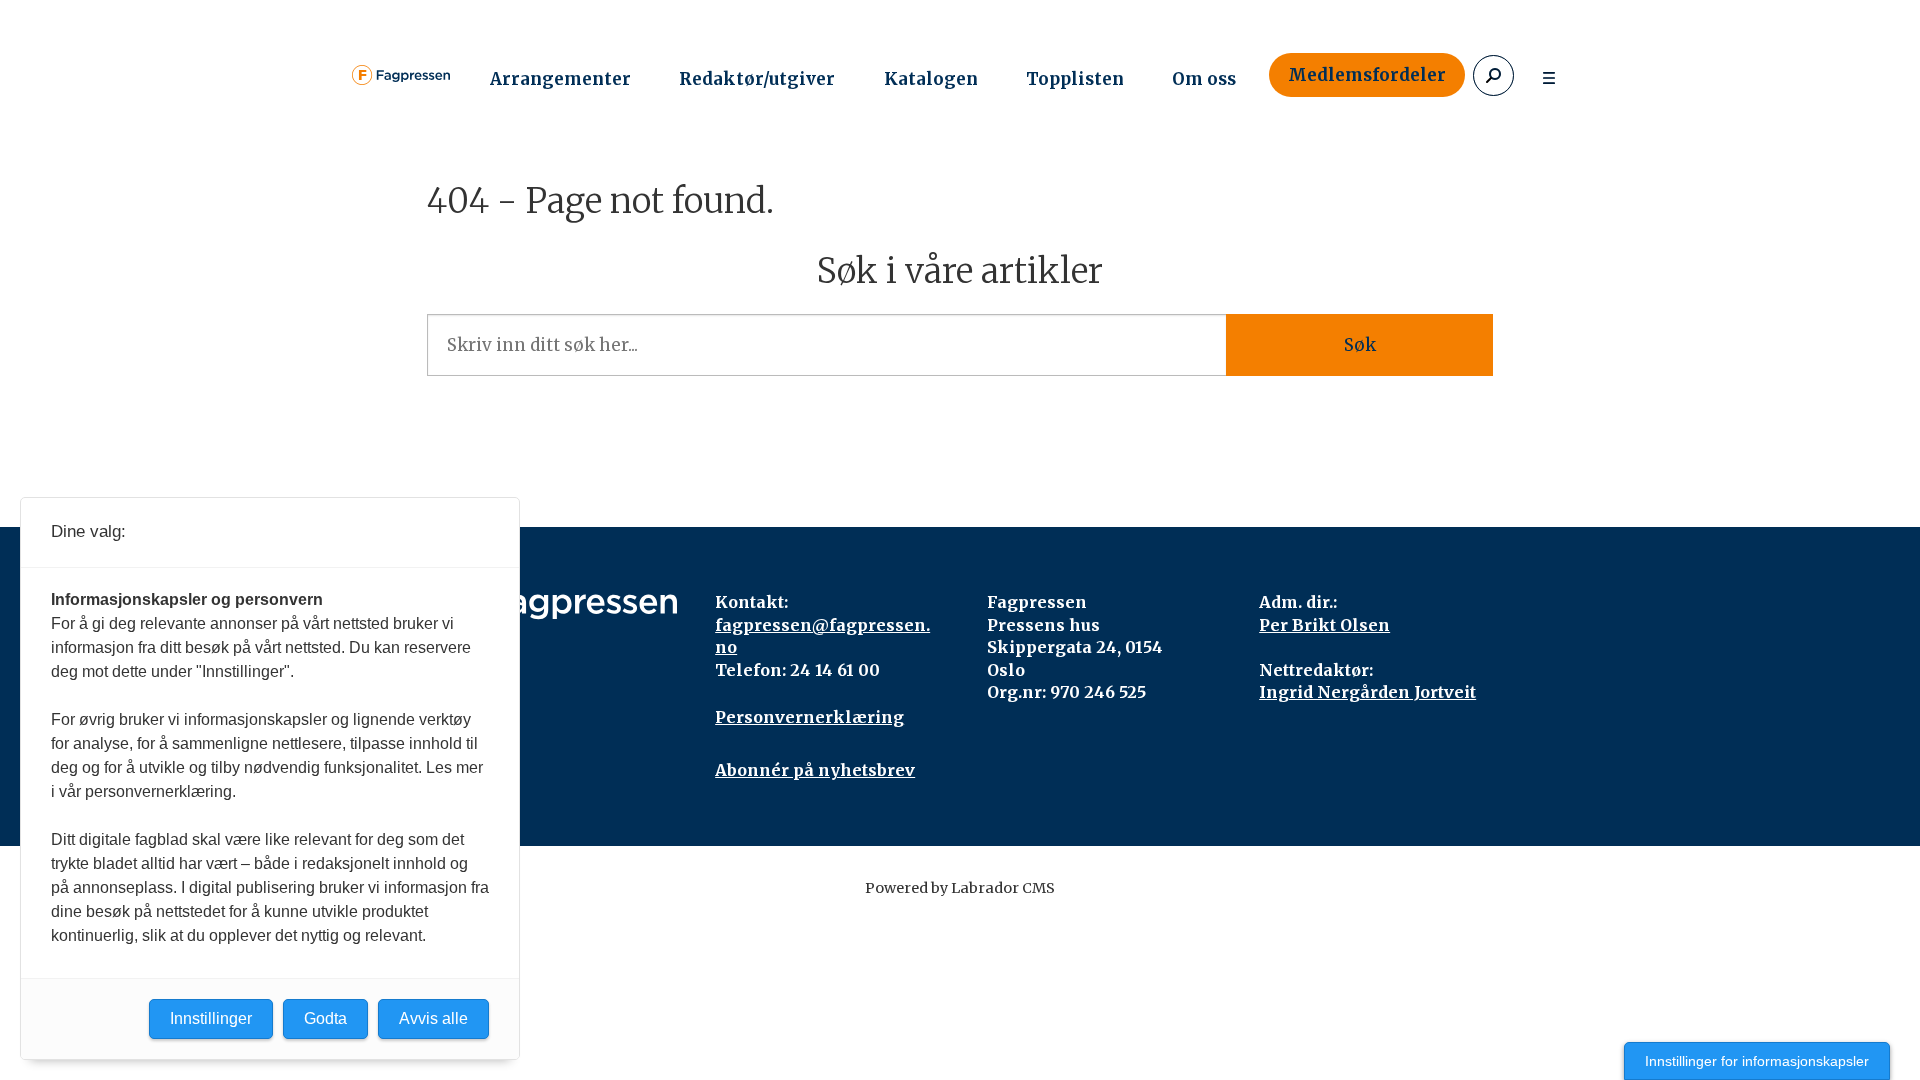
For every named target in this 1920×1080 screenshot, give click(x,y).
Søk (1360, 345)
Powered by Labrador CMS (960, 888)
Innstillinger (211, 1018)
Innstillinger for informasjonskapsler (1757, 1061)
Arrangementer (560, 79)
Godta (325, 1018)
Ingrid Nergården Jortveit (1367, 692)
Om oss (1204, 79)
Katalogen (931, 79)
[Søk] (1493, 75)
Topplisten (1075, 79)
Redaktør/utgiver (757, 79)
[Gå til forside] (401, 75)
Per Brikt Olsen (1324, 625)
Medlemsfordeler (1367, 75)
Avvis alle (433, 1018)
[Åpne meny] (1549, 75)
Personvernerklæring (809, 717)
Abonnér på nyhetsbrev (815, 770)
